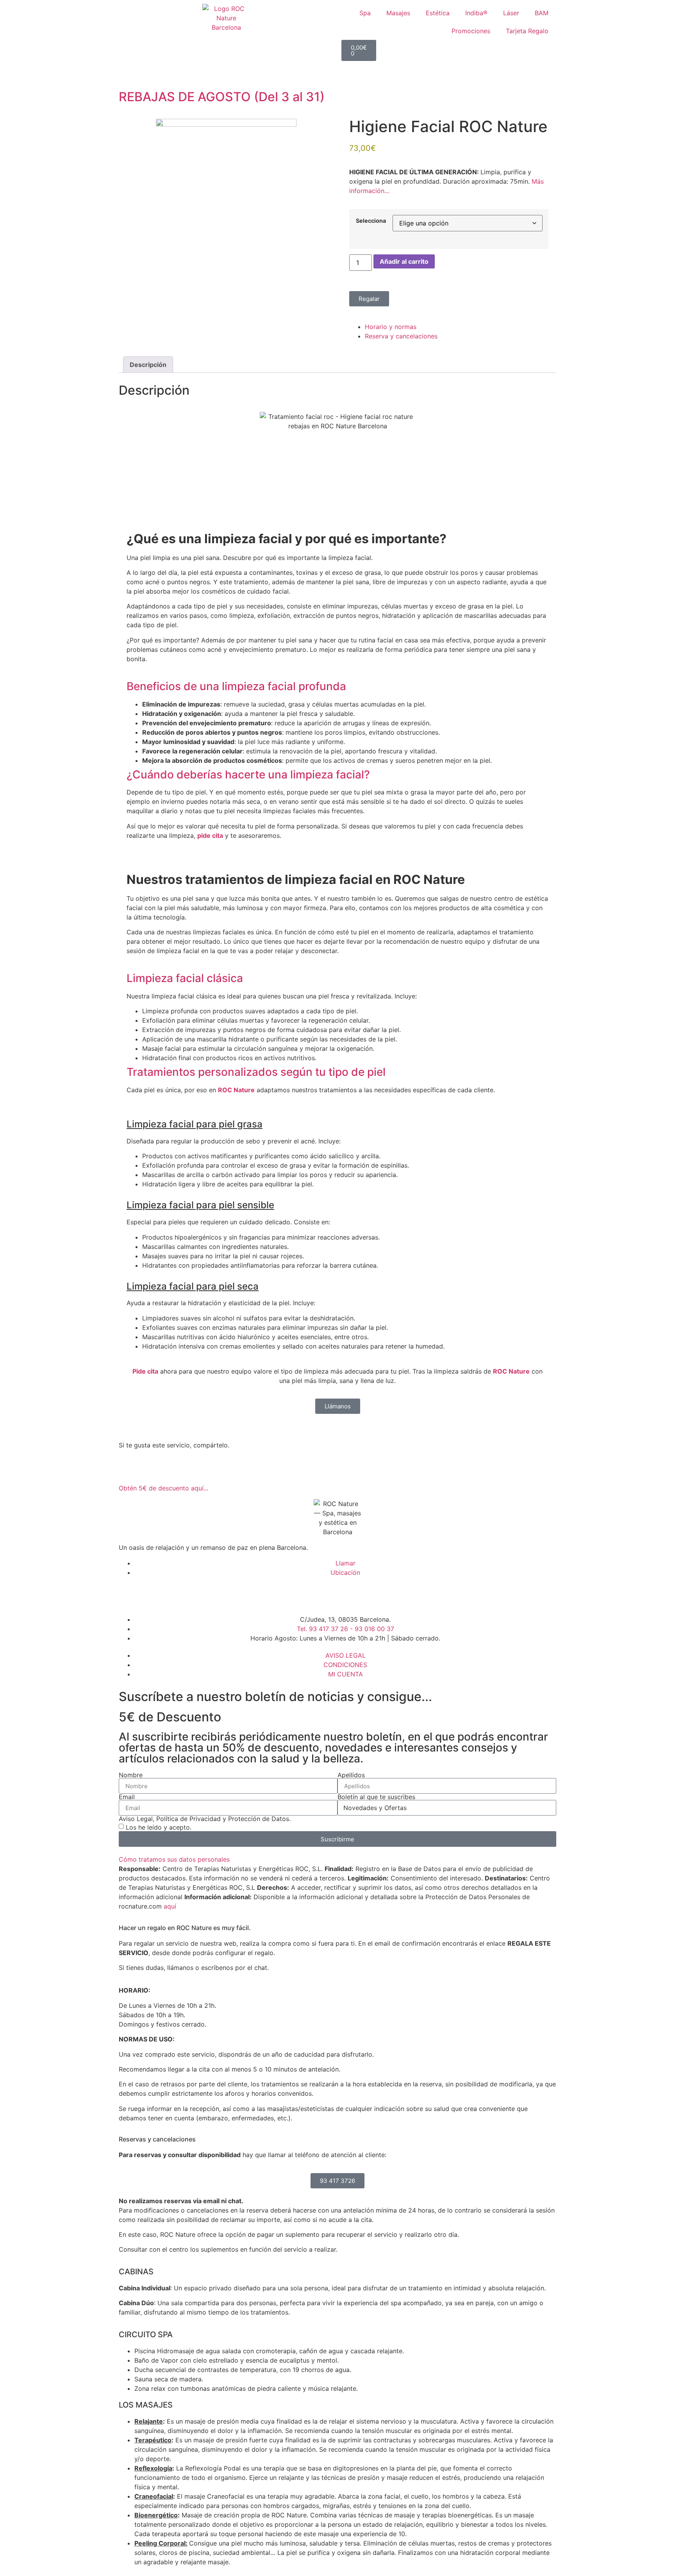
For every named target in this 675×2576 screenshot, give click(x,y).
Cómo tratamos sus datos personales (174, 1859)
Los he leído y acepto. (159, 1827)
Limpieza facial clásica (185, 978)
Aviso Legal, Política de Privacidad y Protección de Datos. (205, 1819)
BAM (542, 13)
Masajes (398, 13)
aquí (170, 1906)
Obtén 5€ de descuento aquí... (163, 1488)
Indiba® (476, 13)
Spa (365, 13)
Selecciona (371, 221)
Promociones (471, 31)
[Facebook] (129, 1595)
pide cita (210, 835)
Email (127, 1797)
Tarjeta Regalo (527, 31)
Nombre (131, 1775)
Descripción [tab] (148, 365)
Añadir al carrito (404, 261)
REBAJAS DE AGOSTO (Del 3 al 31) (222, 97)
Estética (438, 13)
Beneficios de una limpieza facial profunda (236, 686)
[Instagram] (150, 1595)
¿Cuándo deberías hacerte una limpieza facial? (248, 775)
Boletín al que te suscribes (376, 1797)
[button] (337, 687)
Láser (511, 13)
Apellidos (351, 1775)
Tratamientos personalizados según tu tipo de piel (256, 1072)
